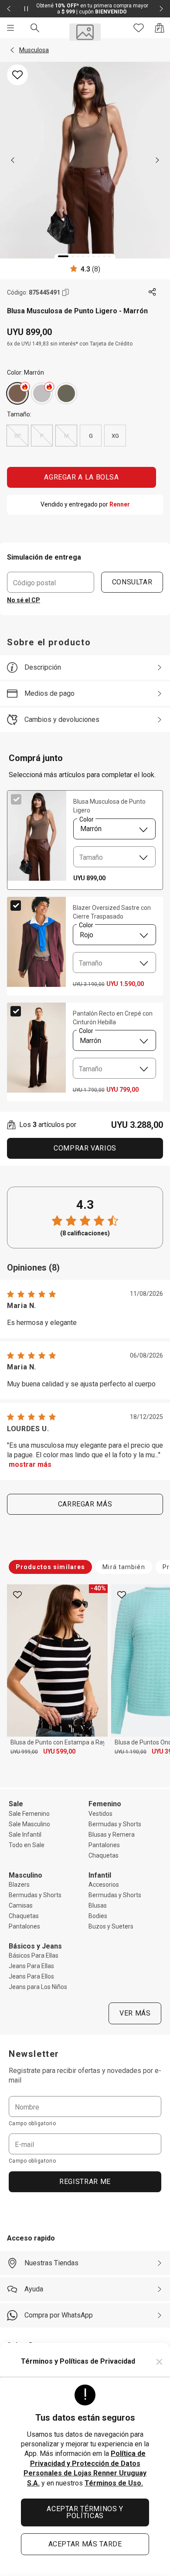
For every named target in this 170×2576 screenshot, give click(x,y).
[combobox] (114, 829)
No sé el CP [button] (24, 600)
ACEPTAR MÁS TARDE (85, 2544)
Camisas (21, 1905)
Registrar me (85, 2182)
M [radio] (66, 436)
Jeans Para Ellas (31, 1966)
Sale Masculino (29, 1824)
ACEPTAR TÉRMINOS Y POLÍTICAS (85, 2512)
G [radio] (91, 436)
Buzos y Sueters (111, 1926)
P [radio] (42, 436)
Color (86, 819)
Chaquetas (104, 1855)
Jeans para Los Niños (38, 1987)
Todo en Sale (27, 1845)
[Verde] (66, 393)
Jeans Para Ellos (31, 1976)
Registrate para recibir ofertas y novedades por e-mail (85, 2075)
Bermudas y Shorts (115, 1824)
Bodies (98, 1916)
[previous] (13, 160)
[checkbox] (16, 799)
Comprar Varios (85, 1148)
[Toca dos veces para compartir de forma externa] (153, 292)
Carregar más (85, 1504)
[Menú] (10, 28)
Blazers (19, 1885)
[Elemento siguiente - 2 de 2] (161, 9)
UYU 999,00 (24, 1752)
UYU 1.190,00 (131, 1752)
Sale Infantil (25, 1835)
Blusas (98, 1905)
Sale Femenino (29, 1814)
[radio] (17, 393)
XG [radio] (115, 436)
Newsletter (34, 2054)
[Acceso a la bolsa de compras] (160, 28)
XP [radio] (18, 436)
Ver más (135, 2013)
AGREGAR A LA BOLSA (82, 477)
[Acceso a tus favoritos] (139, 28)
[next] (157, 160)
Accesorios (104, 1885)
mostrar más (30, 1464)
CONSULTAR (132, 582)
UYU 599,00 (59, 1751)
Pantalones (104, 1845)
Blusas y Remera (112, 1835)
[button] (12, 50)
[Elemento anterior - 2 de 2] (9, 9)
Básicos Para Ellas (34, 1955)
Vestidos (100, 1814)
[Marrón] (17, 393)
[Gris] (42, 393)
